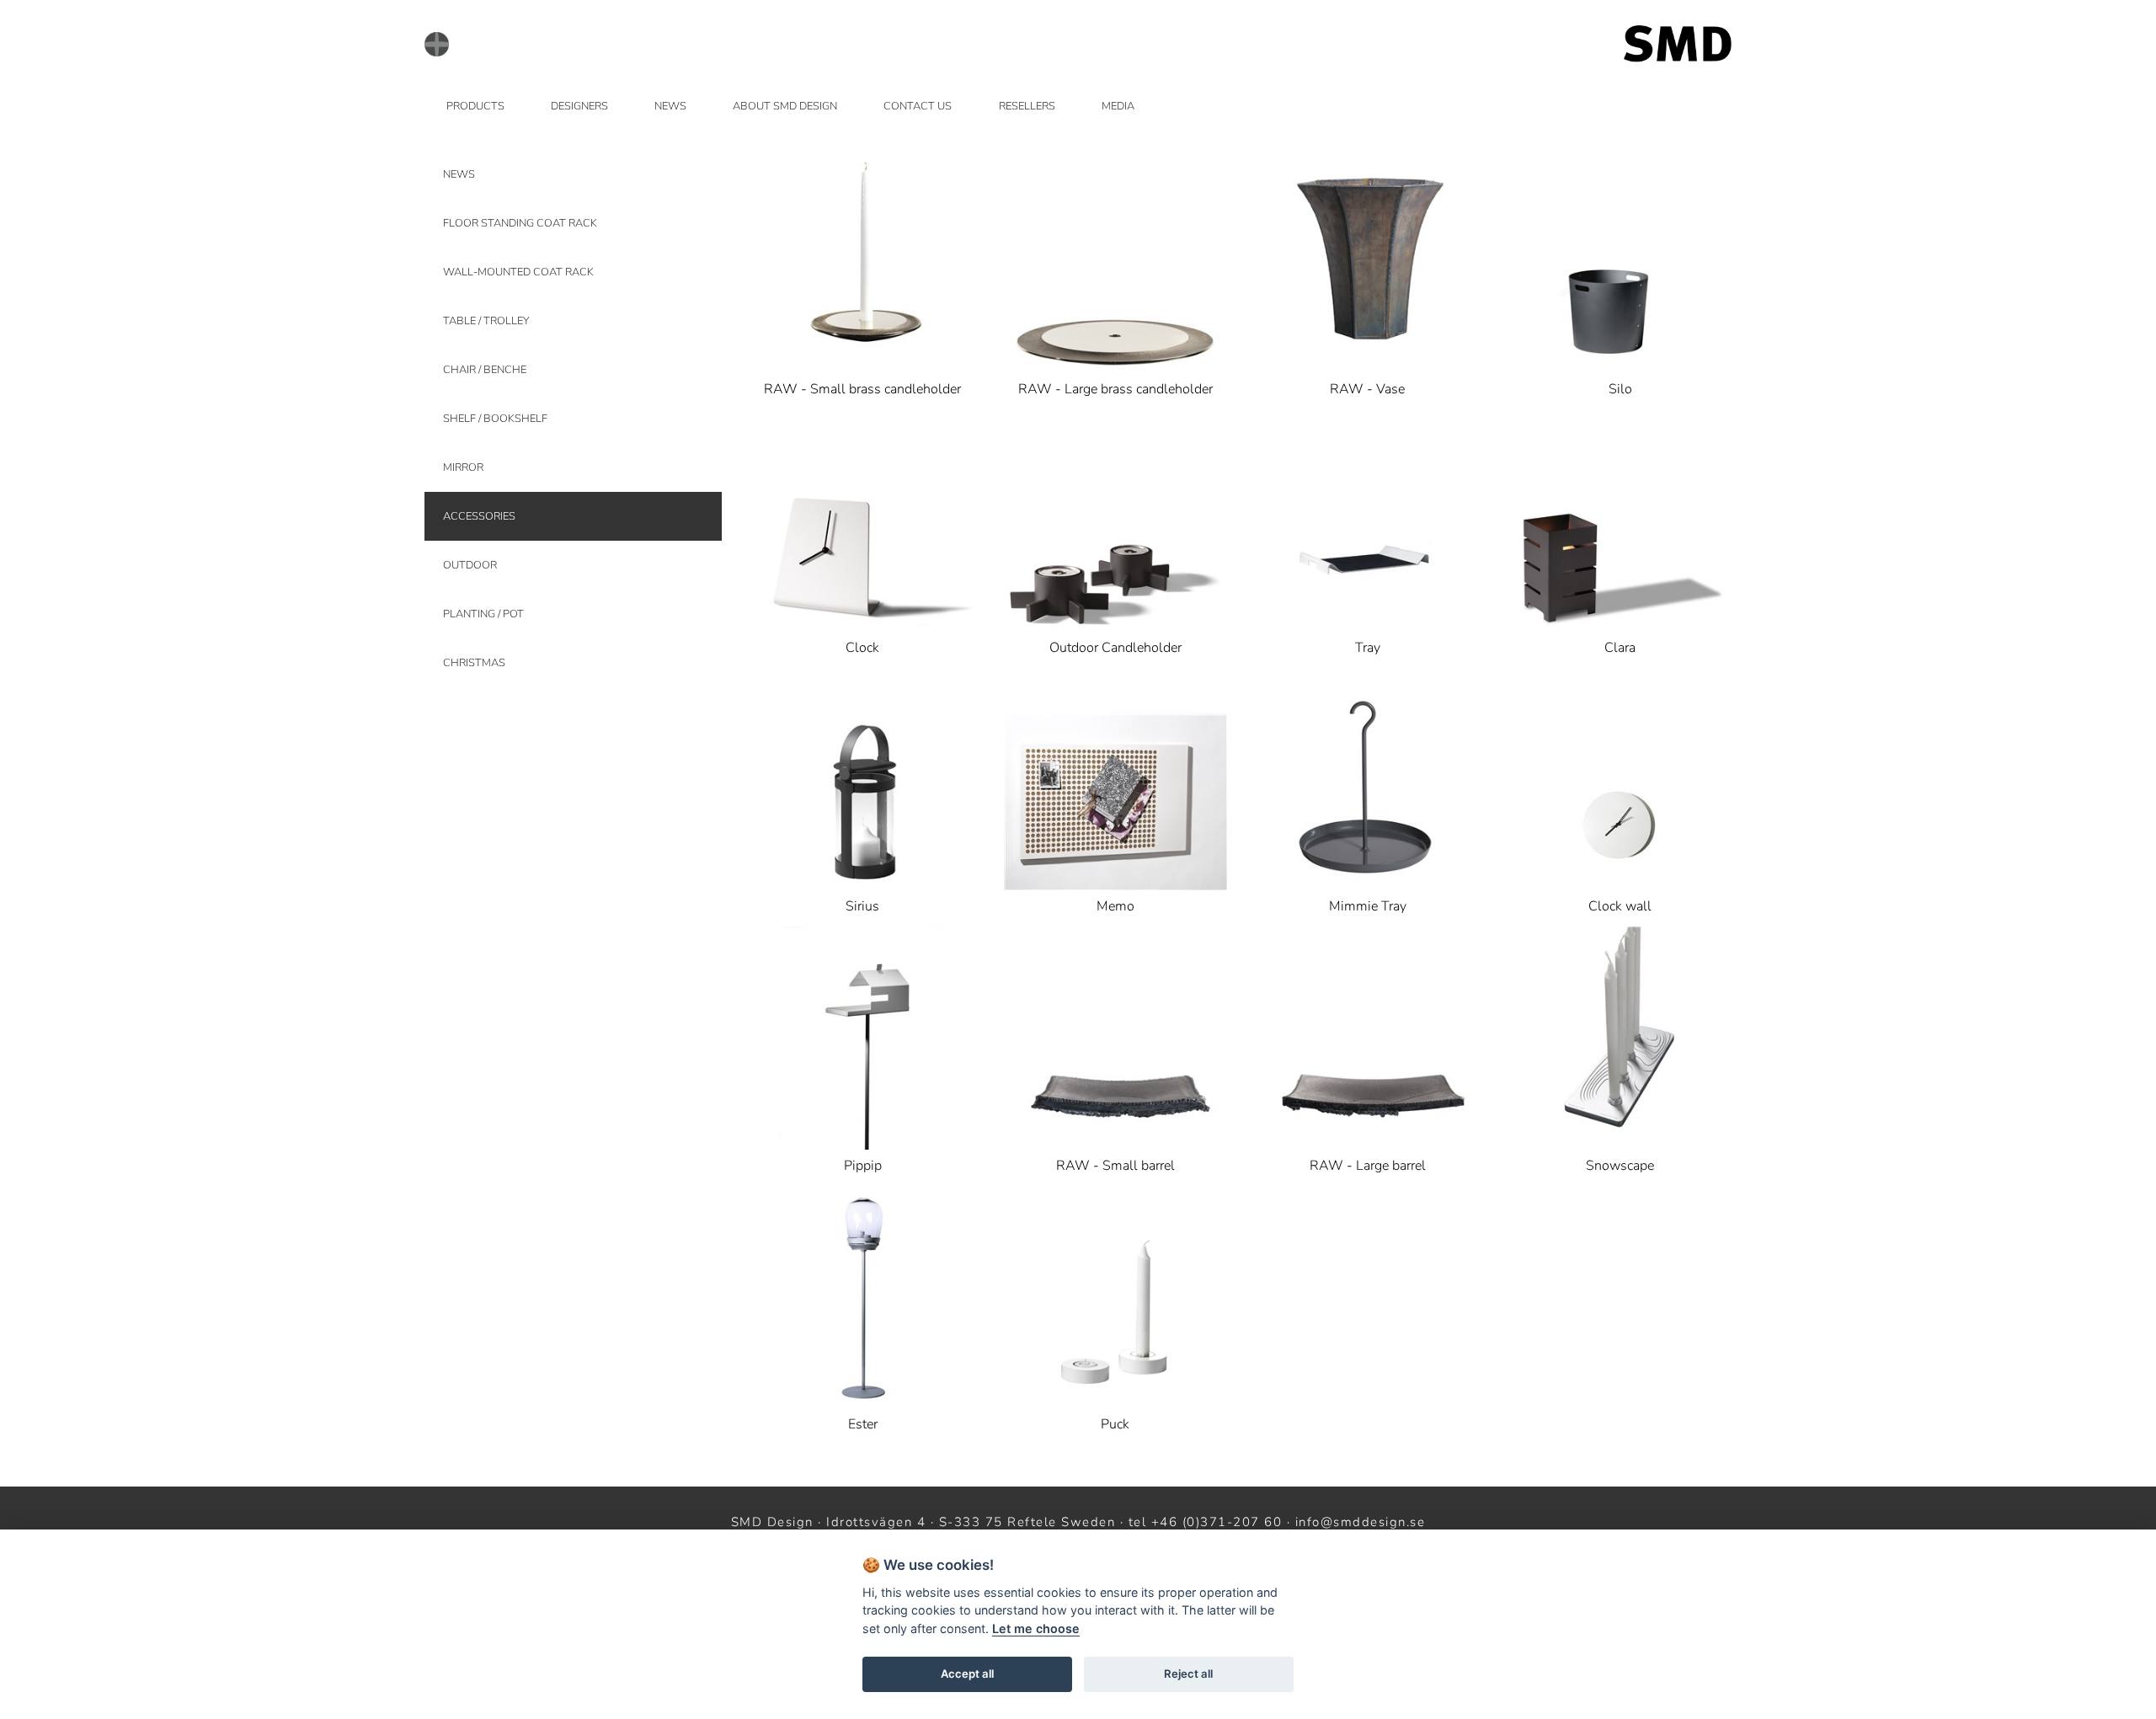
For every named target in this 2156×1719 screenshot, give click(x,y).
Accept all (967, 1674)
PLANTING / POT (483, 614)
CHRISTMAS (474, 663)
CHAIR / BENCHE (485, 370)
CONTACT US (918, 106)
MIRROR (463, 467)
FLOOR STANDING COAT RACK (520, 223)
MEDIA (1118, 106)
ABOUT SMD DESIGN (785, 106)
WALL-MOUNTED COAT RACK (518, 272)
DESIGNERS (579, 106)
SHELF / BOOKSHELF (495, 419)
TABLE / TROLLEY (486, 321)
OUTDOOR (470, 565)
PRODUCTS (475, 106)
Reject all (1188, 1674)
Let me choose (1036, 1628)
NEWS (670, 106)
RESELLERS (1027, 106)
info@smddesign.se (1361, 1522)
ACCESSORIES (479, 516)
